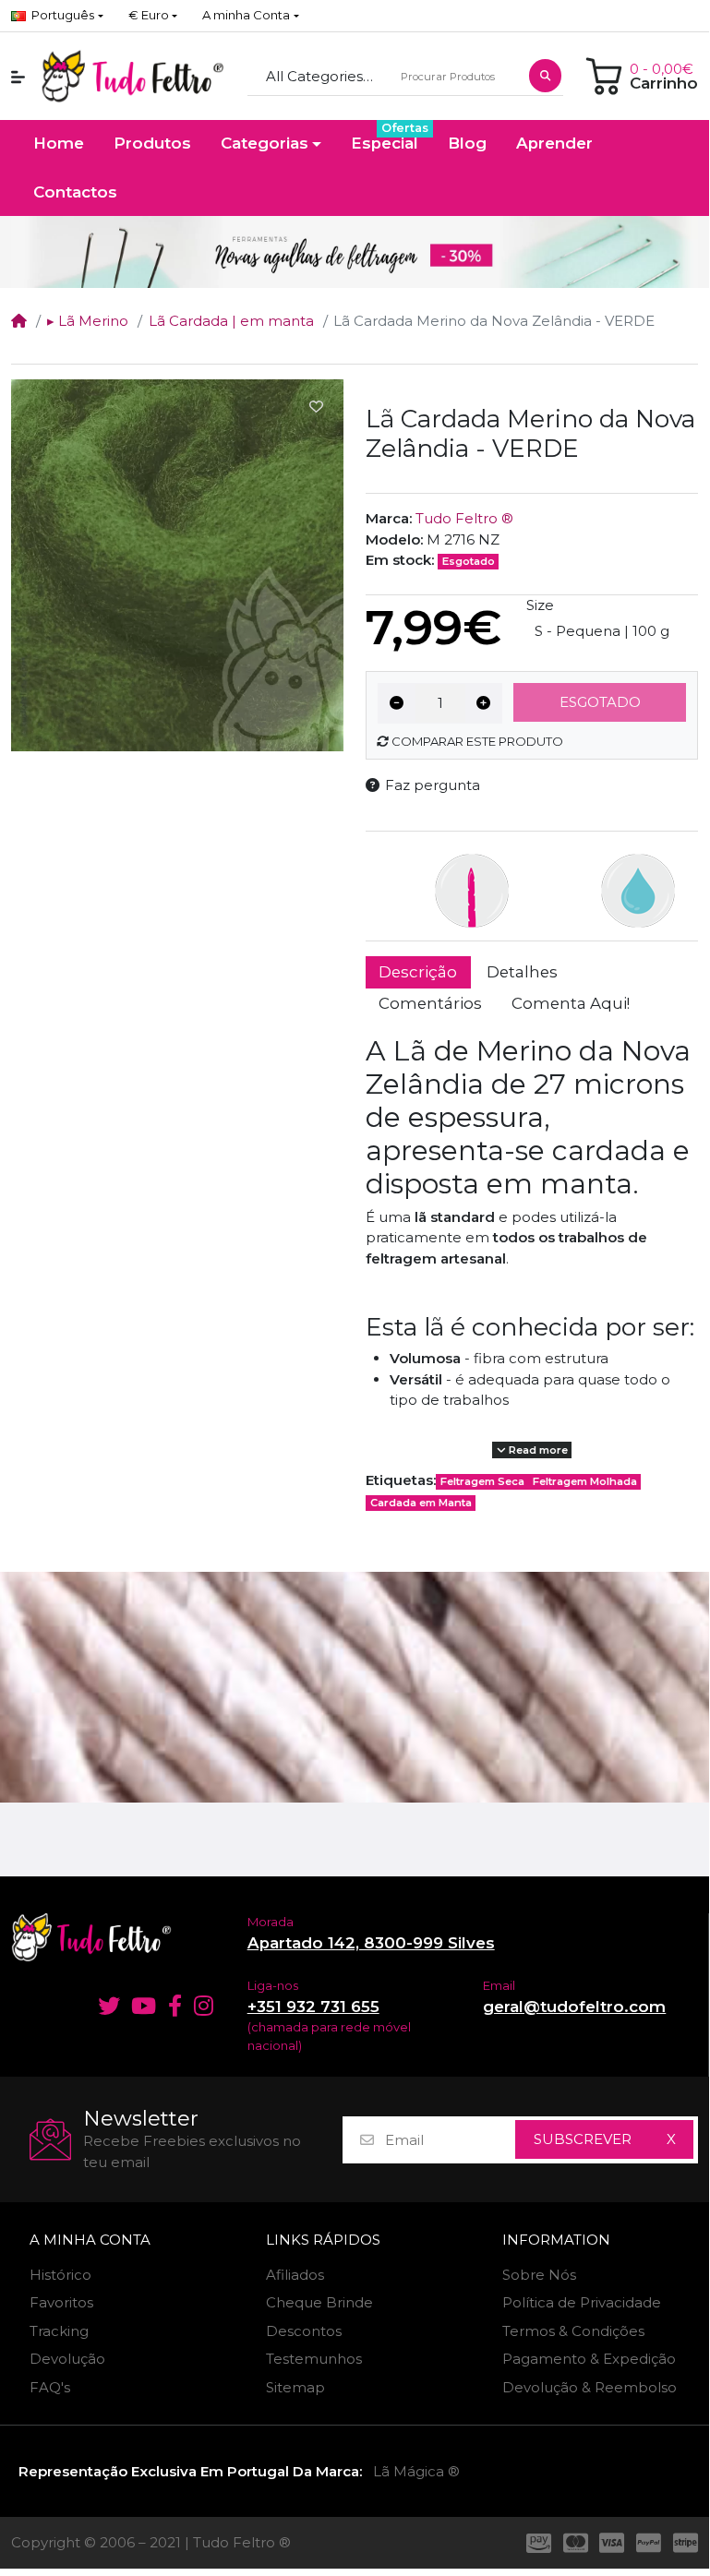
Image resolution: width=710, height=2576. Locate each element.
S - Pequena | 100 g (602, 631)
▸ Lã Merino (88, 321)
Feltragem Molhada (585, 1481)
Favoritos (61, 2302)
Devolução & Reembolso (590, 2387)
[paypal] (649, 2543)
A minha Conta (90, 2240)
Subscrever (583, 2139)
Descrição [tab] (418, 972)
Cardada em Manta (421, 1503)
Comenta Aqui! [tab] (571, 1003)
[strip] (689, 2543)
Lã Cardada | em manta (231, 321)
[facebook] (175, 2006)
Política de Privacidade (582, 2302)
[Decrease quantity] (397, 703)
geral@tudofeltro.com (574, 2007)
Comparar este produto (476, 741)
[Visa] (612, 2543)
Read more (537, 1450)
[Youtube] (144, 2006)
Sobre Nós (539, 2275)
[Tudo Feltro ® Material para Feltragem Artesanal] (118, 1937)
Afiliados (295, 2275)
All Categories (314, 76)
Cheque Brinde (319, 2302)
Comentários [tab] (430, 1003)
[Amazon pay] (536, 2543)
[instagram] (206, 2006)
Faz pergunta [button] (433, 785)
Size (540, 605)
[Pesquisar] (545, 76)
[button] (153, 16)
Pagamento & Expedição (589, 2359)
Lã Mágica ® (416, 2471)
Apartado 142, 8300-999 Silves (371, 1943)
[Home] (19, 321)
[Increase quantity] (484, 703)
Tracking (59, 2331)
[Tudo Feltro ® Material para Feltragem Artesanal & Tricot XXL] (132, 77)
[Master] (575, 2543)
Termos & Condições (573, 2331)
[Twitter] (106, 2006)
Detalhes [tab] (522, 972)
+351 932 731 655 (313, 2007)
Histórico (60, 2275)
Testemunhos (314, 2359)
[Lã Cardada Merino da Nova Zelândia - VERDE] (177, 565)
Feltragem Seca (482, 1481)
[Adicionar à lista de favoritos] (316, 407)
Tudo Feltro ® (464, 518)
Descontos (304, 2331)
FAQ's (50, 2387)
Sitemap (295, 2387)
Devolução (67, 2359)
